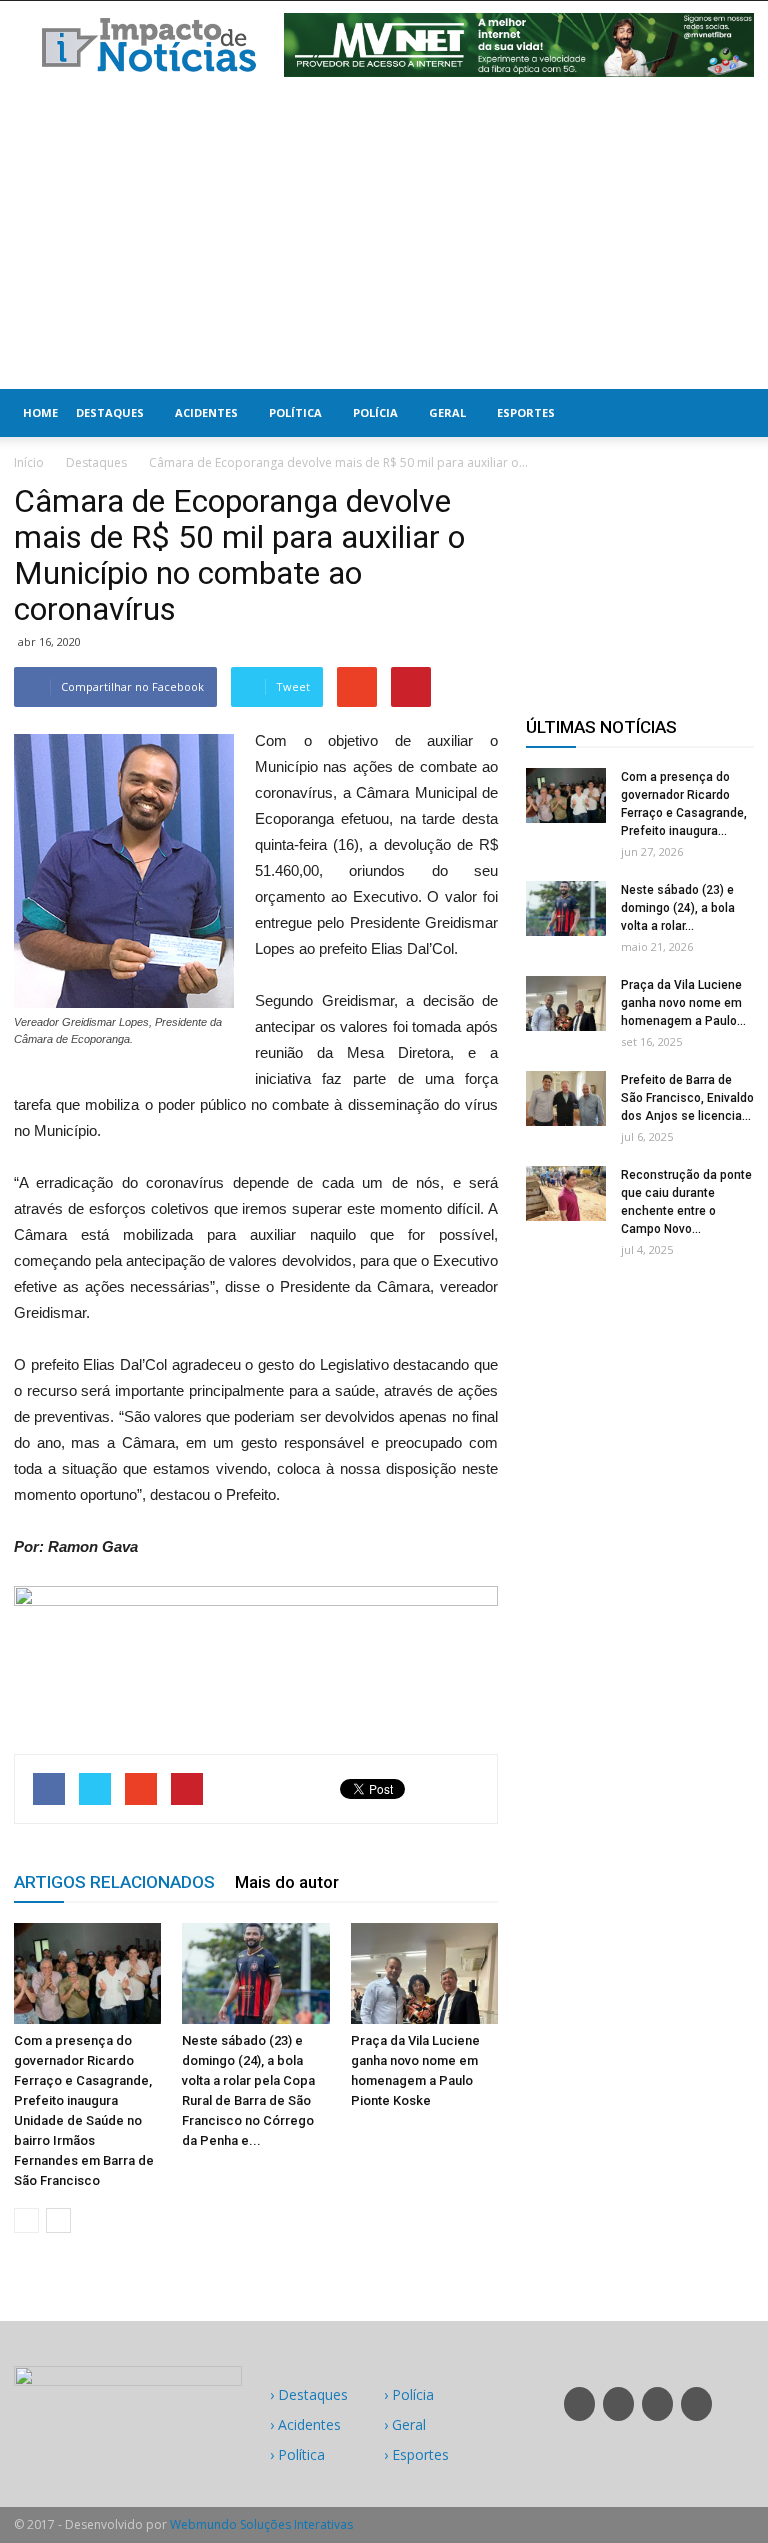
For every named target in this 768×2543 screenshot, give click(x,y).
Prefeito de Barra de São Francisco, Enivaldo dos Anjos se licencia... (687, 1098)
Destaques (110, 412)
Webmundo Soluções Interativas (261, 2524)
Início (29, 462)
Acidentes (206, 412)
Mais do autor (287, 1882)
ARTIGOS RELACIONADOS (114, 1882)
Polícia (375, 412)
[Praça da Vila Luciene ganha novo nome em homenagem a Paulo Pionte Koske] (424, 1973)
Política (295, 412)
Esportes (526, 412)
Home (40, 412)
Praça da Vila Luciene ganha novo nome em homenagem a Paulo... (683, 1003)
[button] (730, 413)
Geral (447, 412)
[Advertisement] (384, 239)
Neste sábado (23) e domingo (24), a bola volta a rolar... (678, 908)
